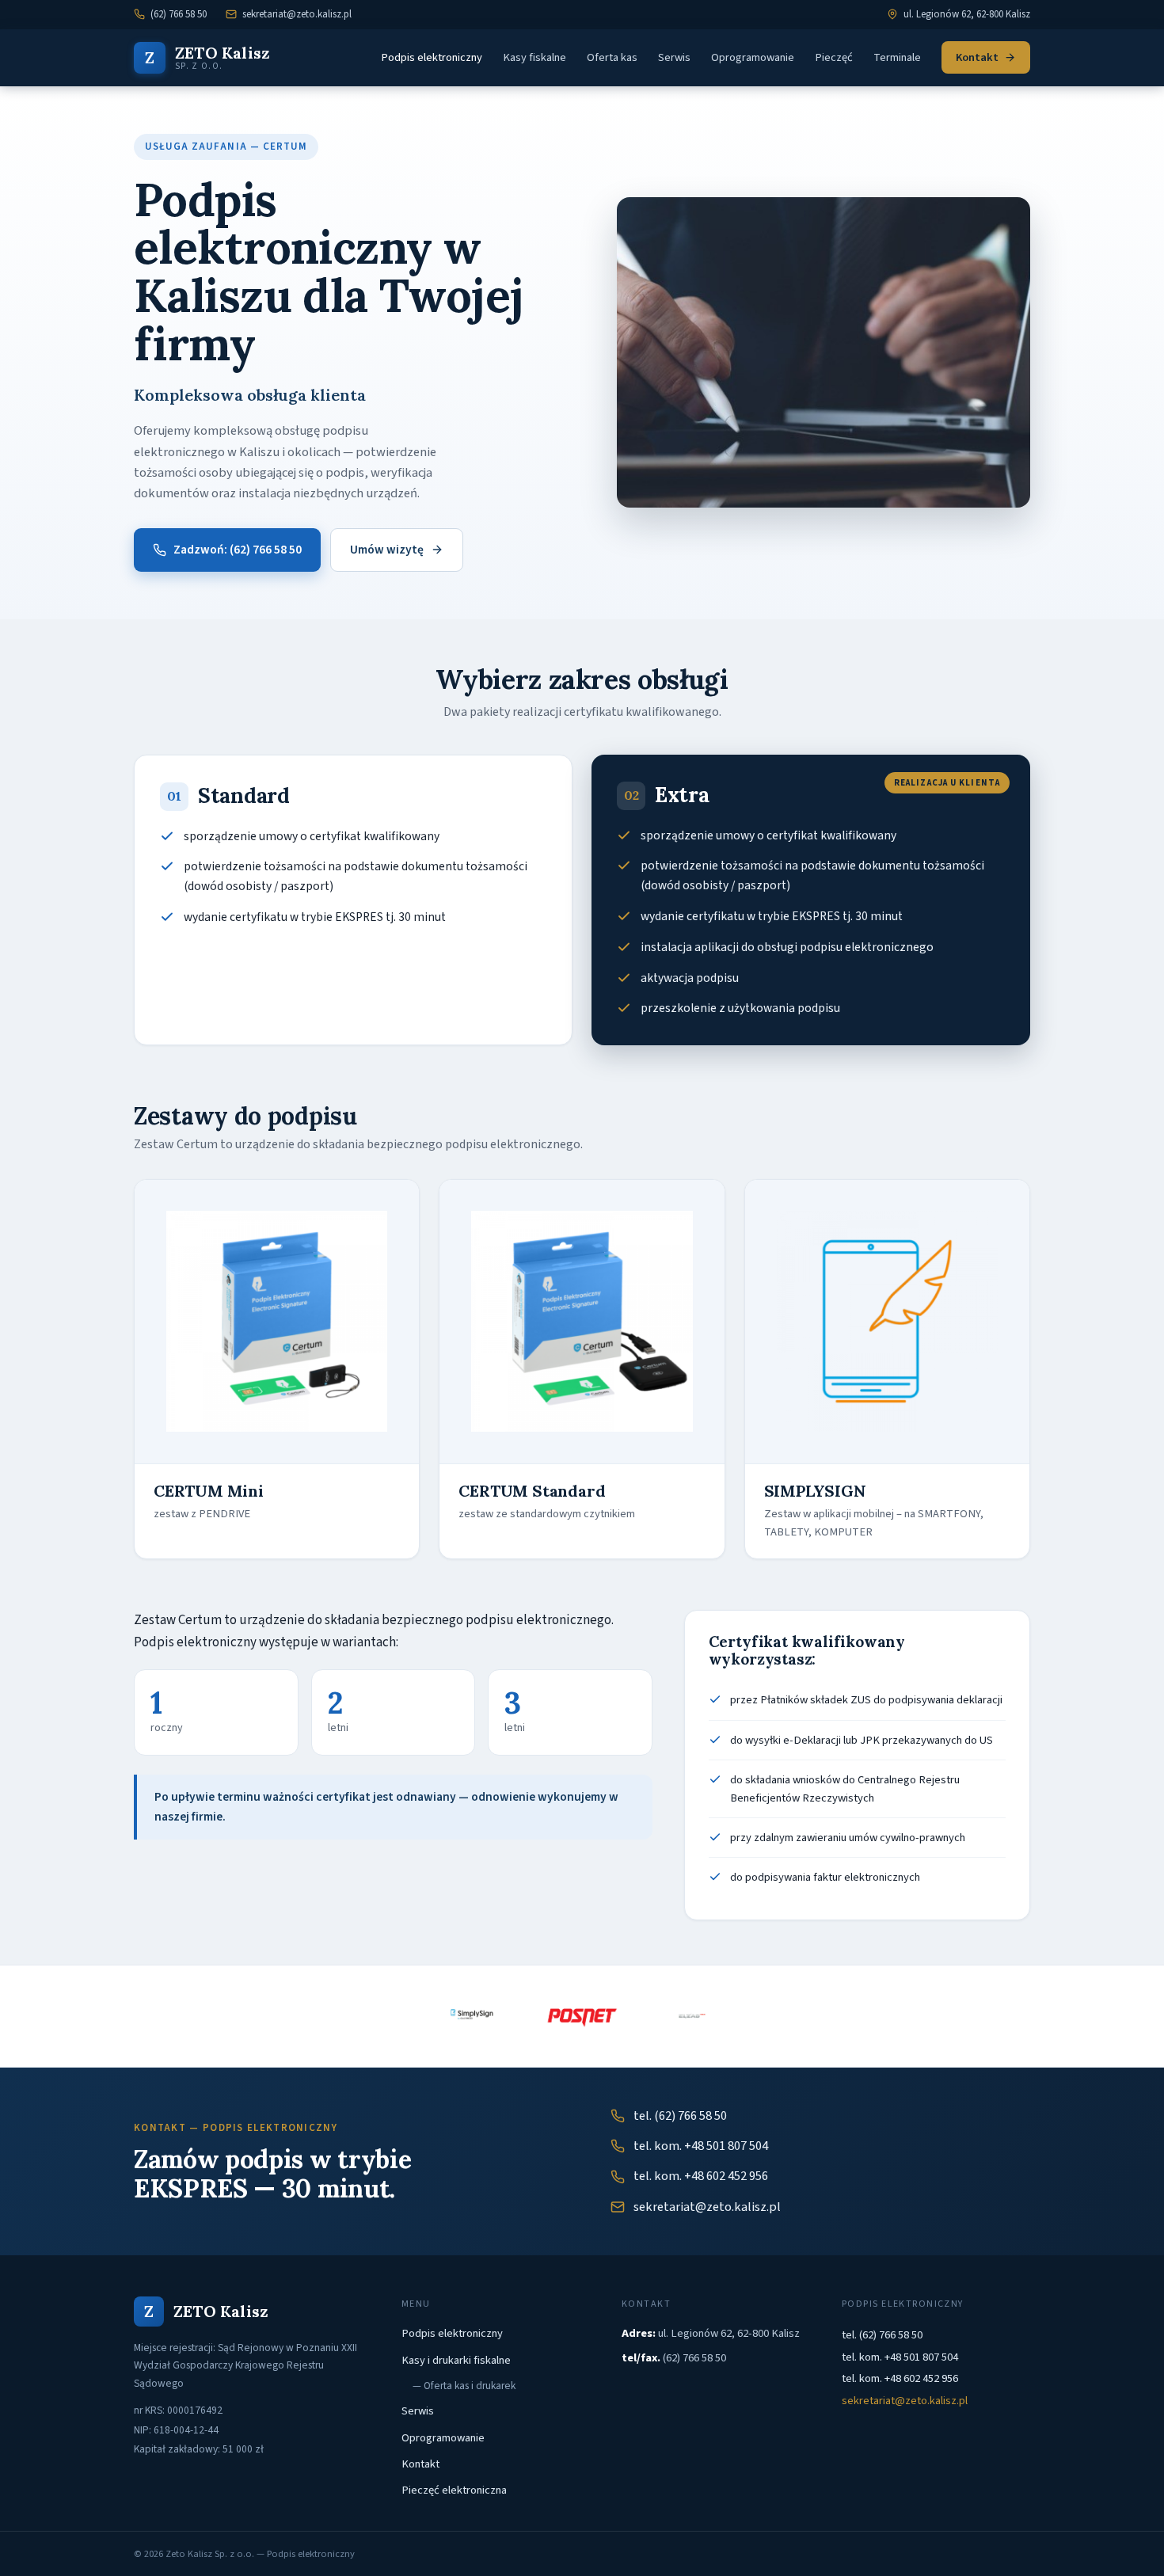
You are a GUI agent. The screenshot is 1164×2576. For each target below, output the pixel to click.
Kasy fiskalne (534, 57)
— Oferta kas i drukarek (464, 2386)
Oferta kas (612, 57)
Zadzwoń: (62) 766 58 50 (238, 550)
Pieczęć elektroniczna (454, 2490)
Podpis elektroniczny (432, 57)
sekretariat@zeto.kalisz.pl (297, 14)
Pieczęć (834, 57)
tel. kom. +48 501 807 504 (701, 2146)
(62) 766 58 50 (179, 14)
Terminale (897, 57)
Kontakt (977, 57)
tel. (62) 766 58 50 (680, 2116)
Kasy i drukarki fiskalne (456, 2360)
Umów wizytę (387, 550)
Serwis (674, 57)
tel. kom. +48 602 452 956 (701, 2176)
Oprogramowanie (753, 57)
